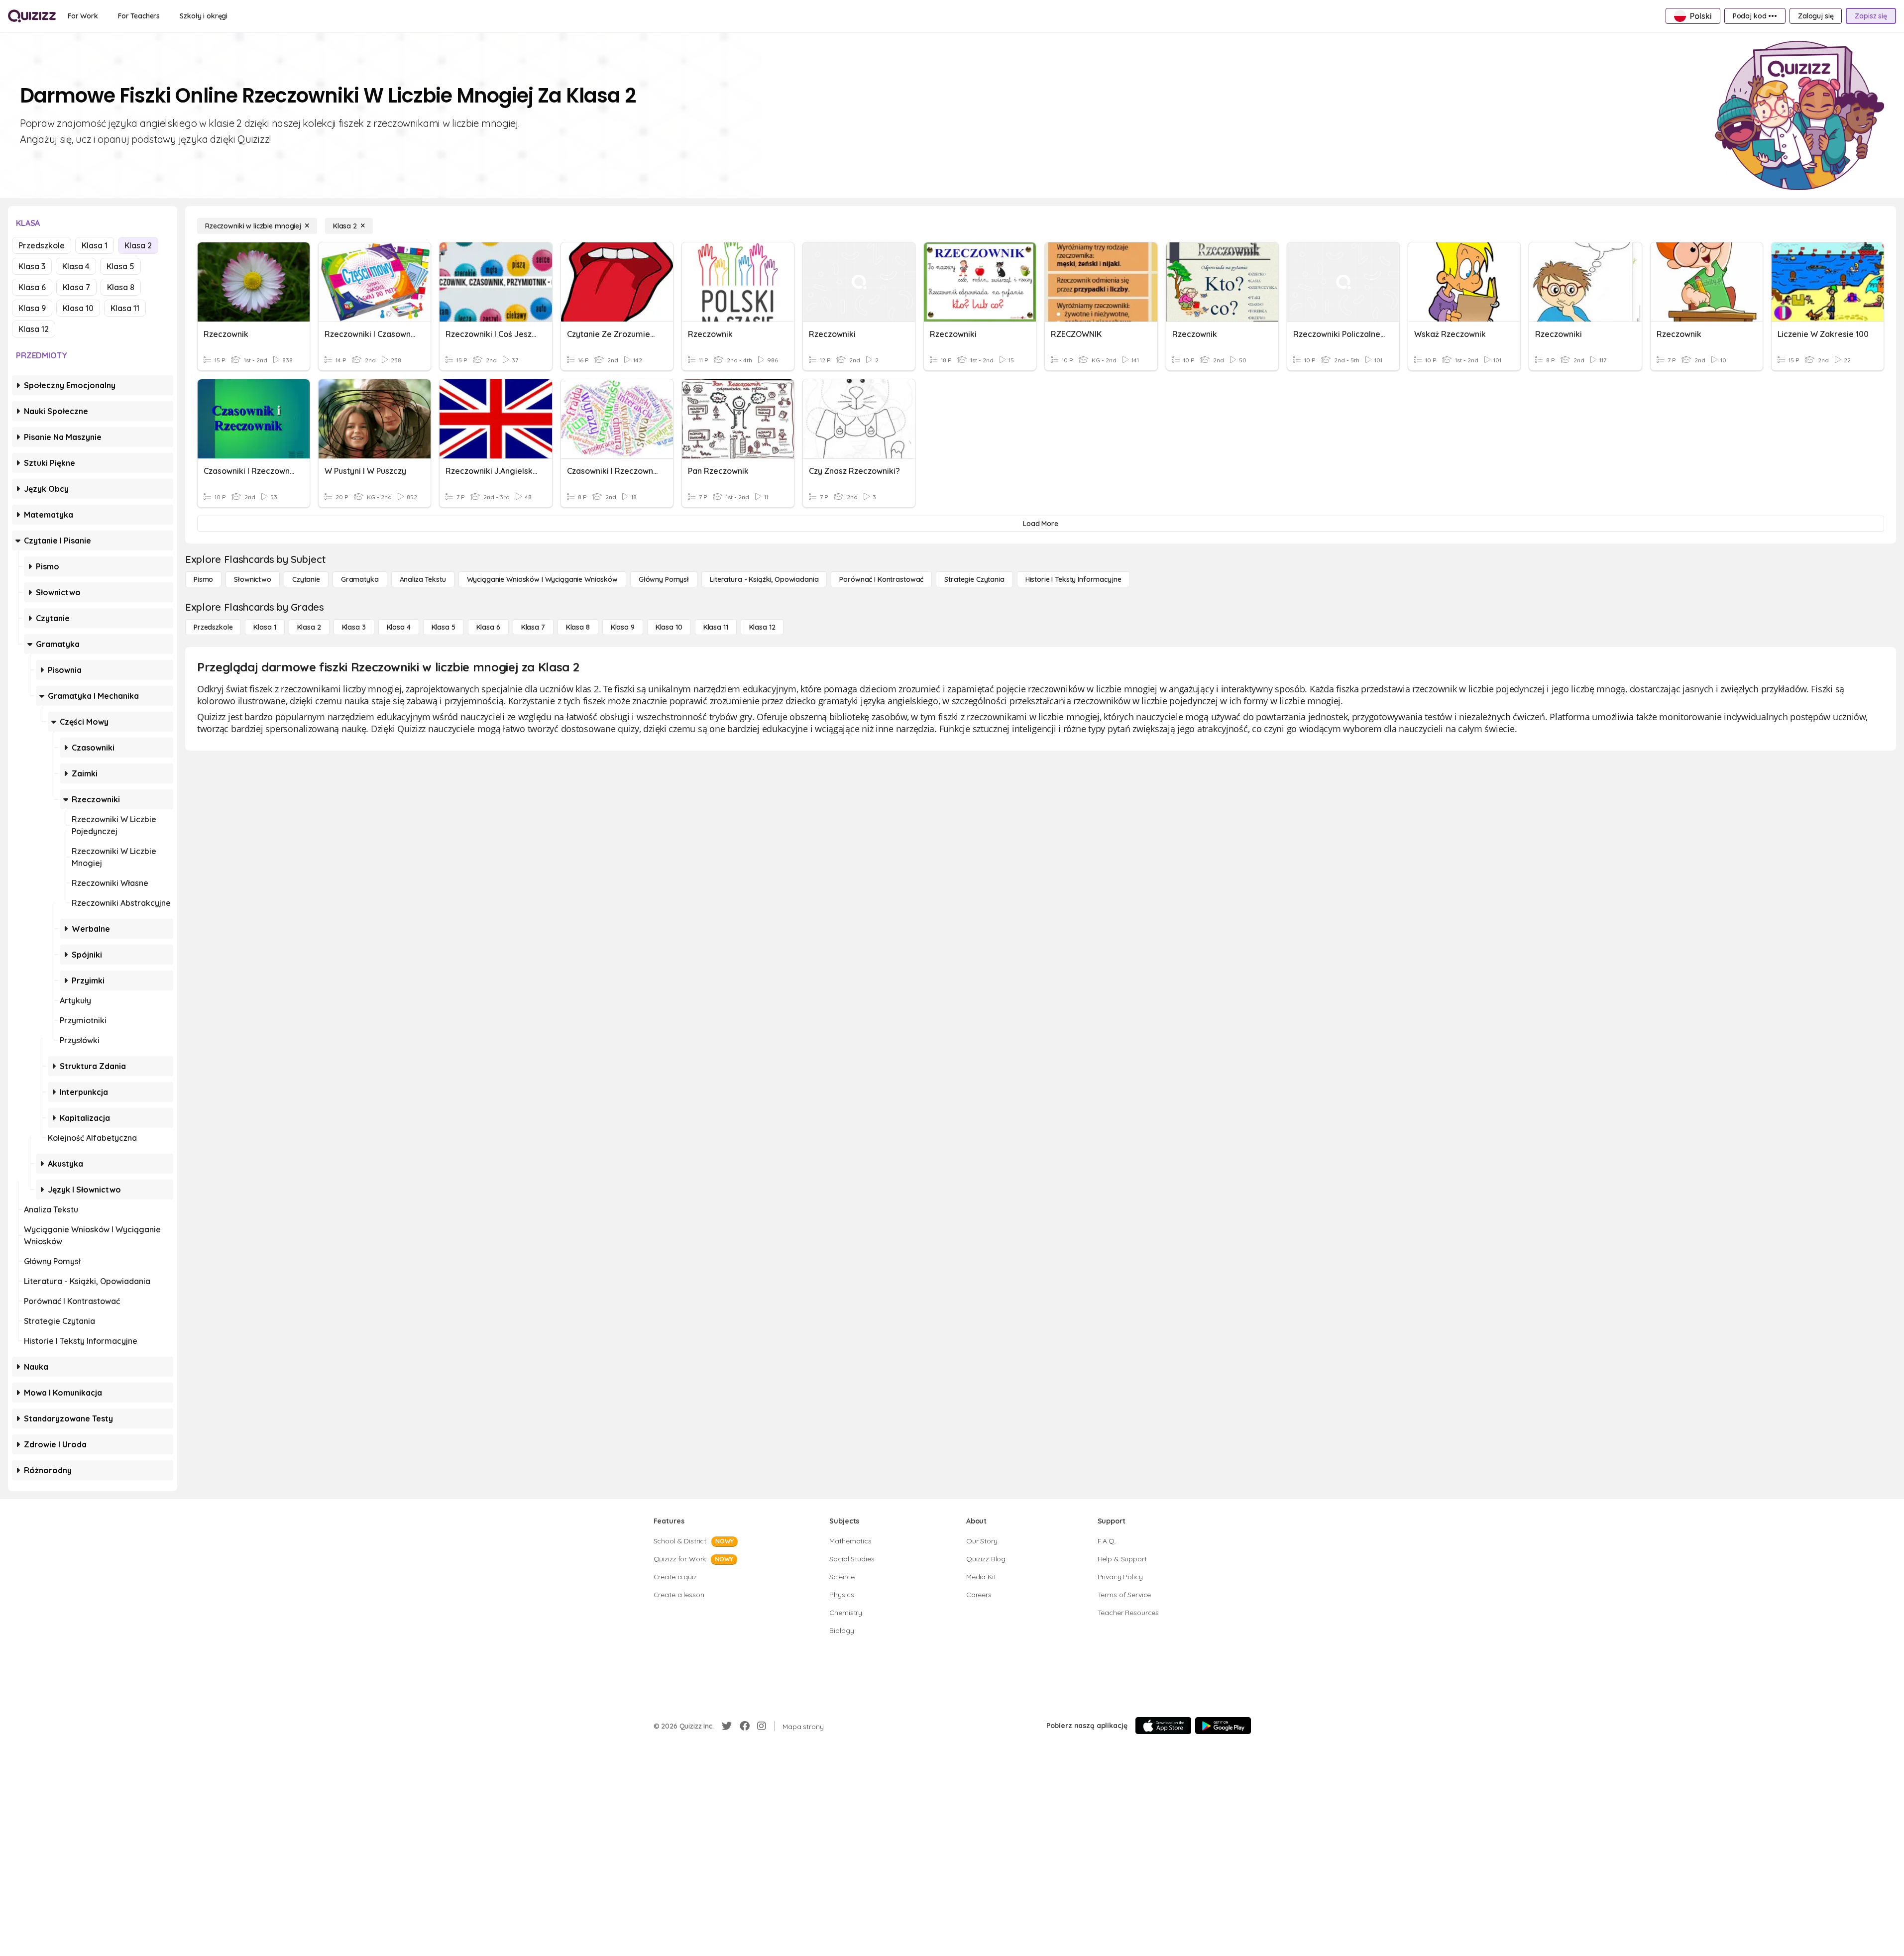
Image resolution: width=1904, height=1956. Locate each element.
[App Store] (1163, 1726)
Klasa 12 (34, 329)
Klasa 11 (125, 308)
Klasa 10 (78, 308)
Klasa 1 (95, 245)
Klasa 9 (32, 308)
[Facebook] (745, 1726)
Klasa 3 (32, 266)
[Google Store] (1223, 1726)
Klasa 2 (138, 245)
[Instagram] (762, 1726)
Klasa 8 (121, 287)
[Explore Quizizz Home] (32, 16)
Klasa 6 (32, 287)
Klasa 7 (76, 287)
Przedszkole (42, 245)
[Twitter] (727, 1726)
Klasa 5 (120, 266)
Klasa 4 (76, 266)
